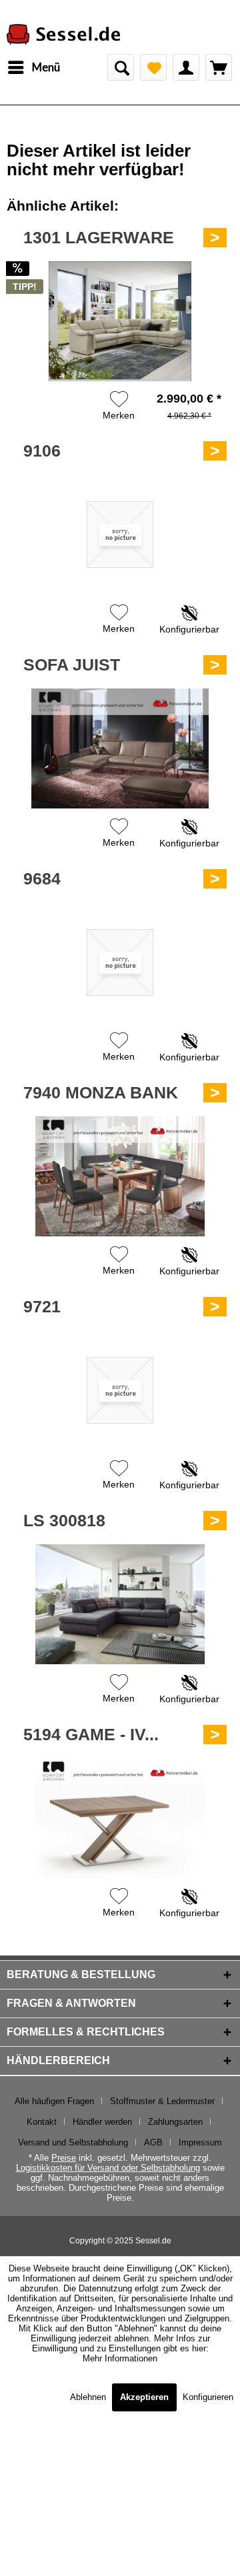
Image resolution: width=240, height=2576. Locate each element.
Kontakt (42, 2122)
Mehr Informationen (120, 2358)
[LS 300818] (120, 1604)
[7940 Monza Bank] (120, 1176)
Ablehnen (89, 2397)
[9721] (120, 1390)
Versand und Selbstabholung (73, 2142)
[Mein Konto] (186, 67)
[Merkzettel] (153, 67)
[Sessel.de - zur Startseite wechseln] (63, 36)
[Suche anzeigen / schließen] (121, 67)
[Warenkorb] (219, 67)
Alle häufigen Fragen (54, 2101)
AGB (153, 2142)
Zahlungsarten (175, 2122)
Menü (46, 67)
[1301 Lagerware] (120, 321)
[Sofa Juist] (120, 748)
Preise (64, 2158)
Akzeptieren (144, 2397)
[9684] (120, 962)
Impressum (200, 2142)
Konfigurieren (208, 2397)
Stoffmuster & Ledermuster (162, 2101)
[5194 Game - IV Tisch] (120, 1818)
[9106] (120, 535)
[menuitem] (33, 67)
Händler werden (102, 2122)
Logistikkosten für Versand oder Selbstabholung (108, 2168)
